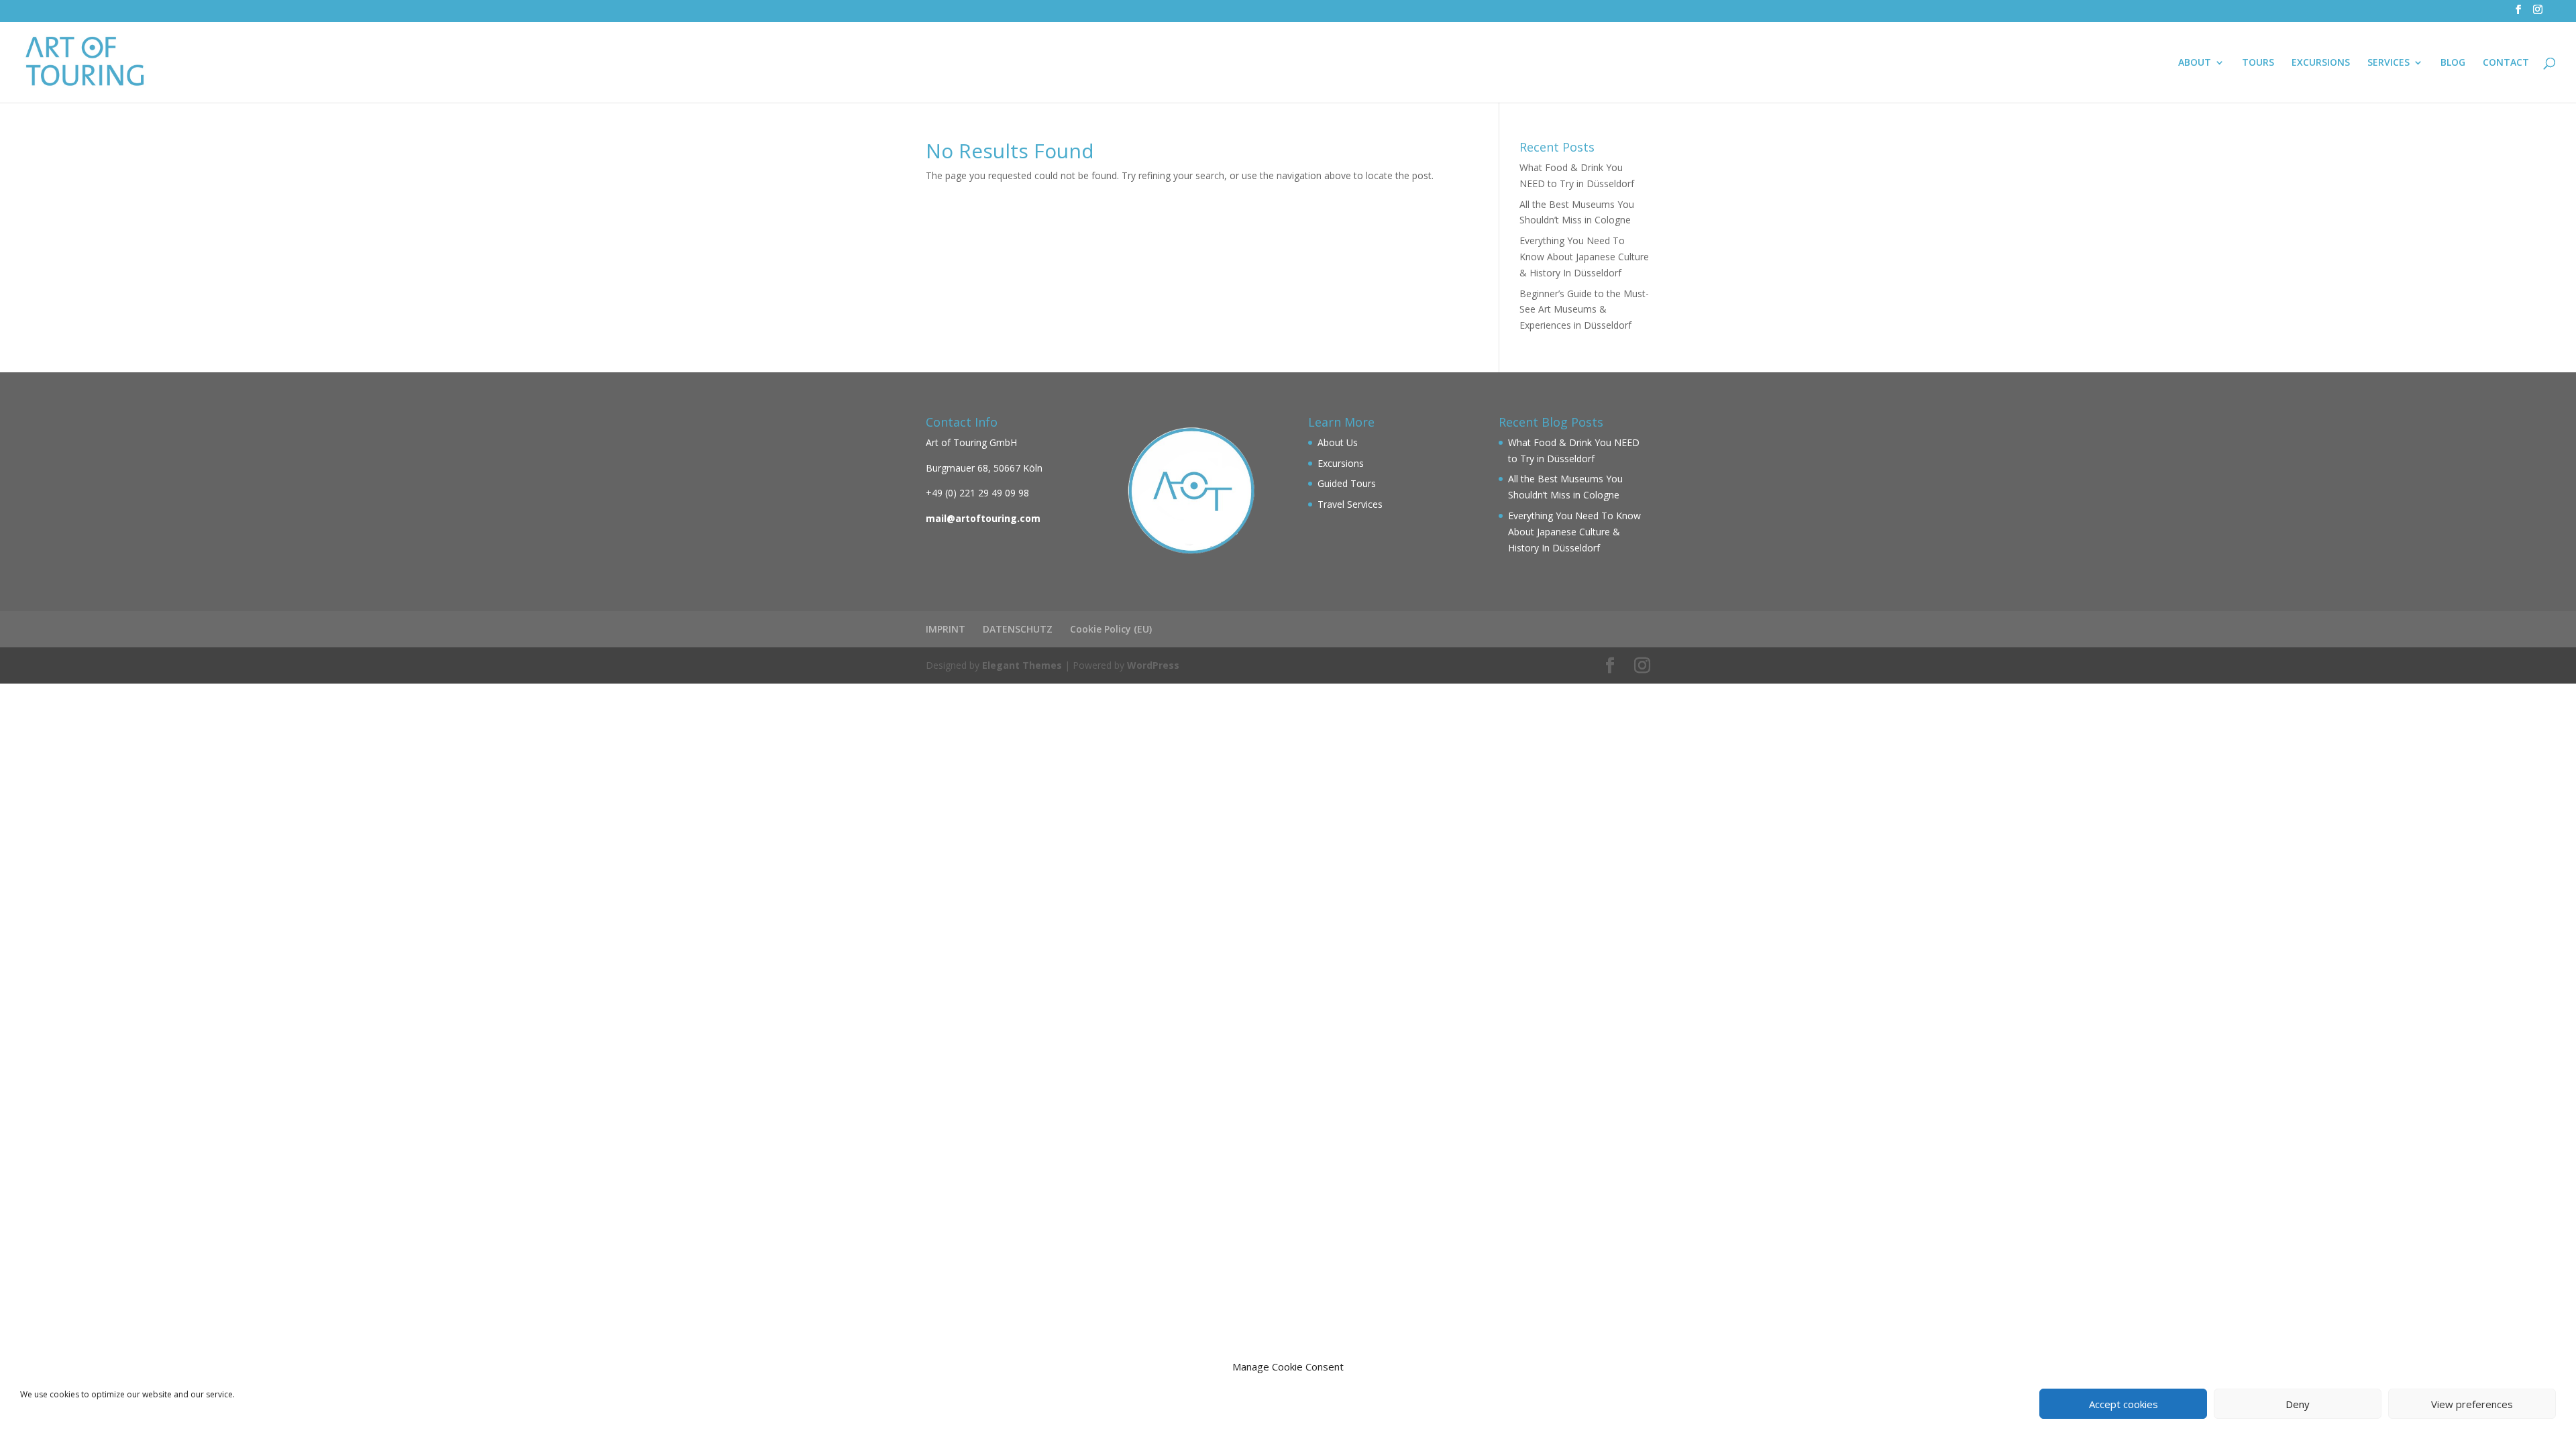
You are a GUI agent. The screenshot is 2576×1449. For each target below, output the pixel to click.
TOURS (2258, 63)
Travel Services (1350, 504)
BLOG (2453, 63)
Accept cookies (2124, 1404)
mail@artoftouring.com (983, 518)
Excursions (1341, 463)
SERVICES (2389, 63)
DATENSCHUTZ (1018, 629)
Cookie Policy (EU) (1111, 629)
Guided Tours (1347, 483)
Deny (2298, 1404)
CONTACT (2506, 63)
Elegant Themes (1022, 665)
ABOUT (2195, 63)
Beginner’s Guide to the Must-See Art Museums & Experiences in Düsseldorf (1584, 310)
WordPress (1153, 665)
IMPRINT (946, 629)
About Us (1338, 442)
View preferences (2472, 1404)
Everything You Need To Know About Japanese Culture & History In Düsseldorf (1584, 257)
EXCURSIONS (2321, 63)
